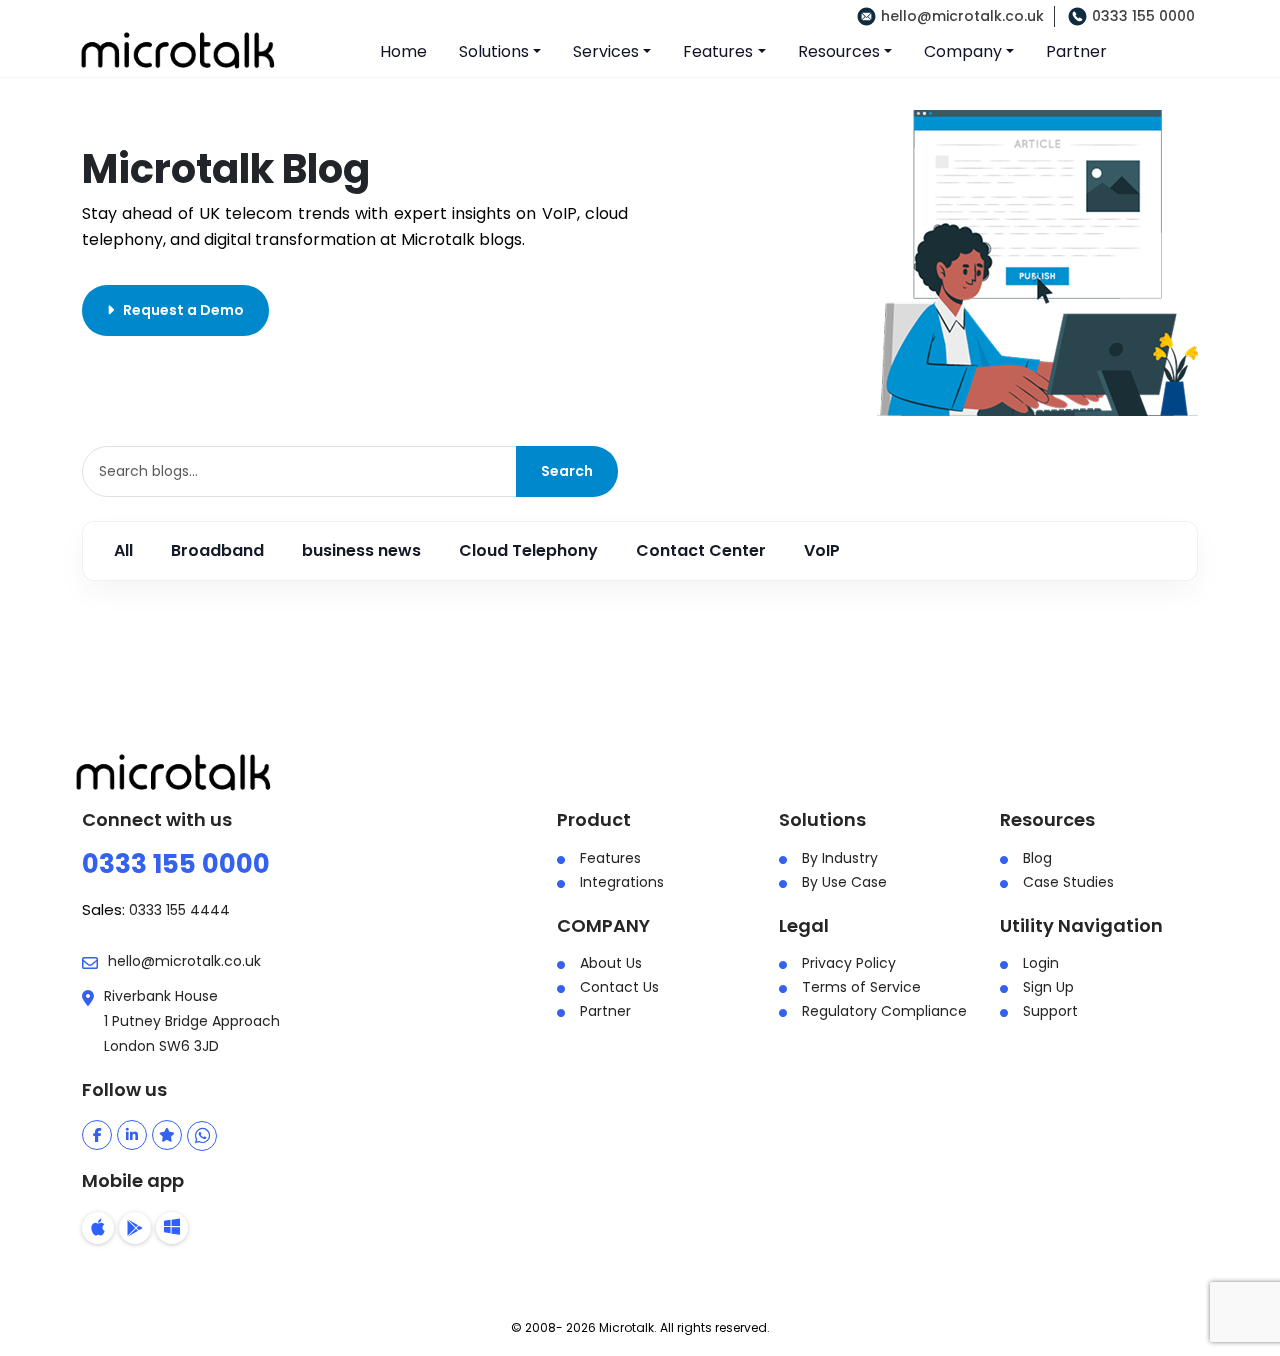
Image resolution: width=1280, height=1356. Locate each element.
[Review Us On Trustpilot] (167, 1135)
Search (567, 471)
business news (361, 550)
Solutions (494, 52)
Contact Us (619, 987)
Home (403, 52)
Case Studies (1068, 882)
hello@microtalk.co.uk (962, 16)
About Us (611, 963)
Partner (1076, 52)
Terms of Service (861, 987)
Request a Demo (179, 310)
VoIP (822, 550)
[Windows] (172, 1228)
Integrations (622, 882)
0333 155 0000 (1143, 16)
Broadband (217, 550)
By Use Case (844, 882)
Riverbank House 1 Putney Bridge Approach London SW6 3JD (192, 1021)
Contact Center (701, 550)
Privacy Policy (849, 963)
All (123, 550)
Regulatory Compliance (884, 1011)
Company (963, 52)
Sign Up (1048, 987)
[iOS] (98, 1228)
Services (606, 52)
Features (718, 52)
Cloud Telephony (528, 550)
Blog (1037, 858)
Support (1050, 1011)
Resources (839, 52)
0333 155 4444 (179, 910)
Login (1041, 963)
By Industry (840, 858)
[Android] (135, 1228)
